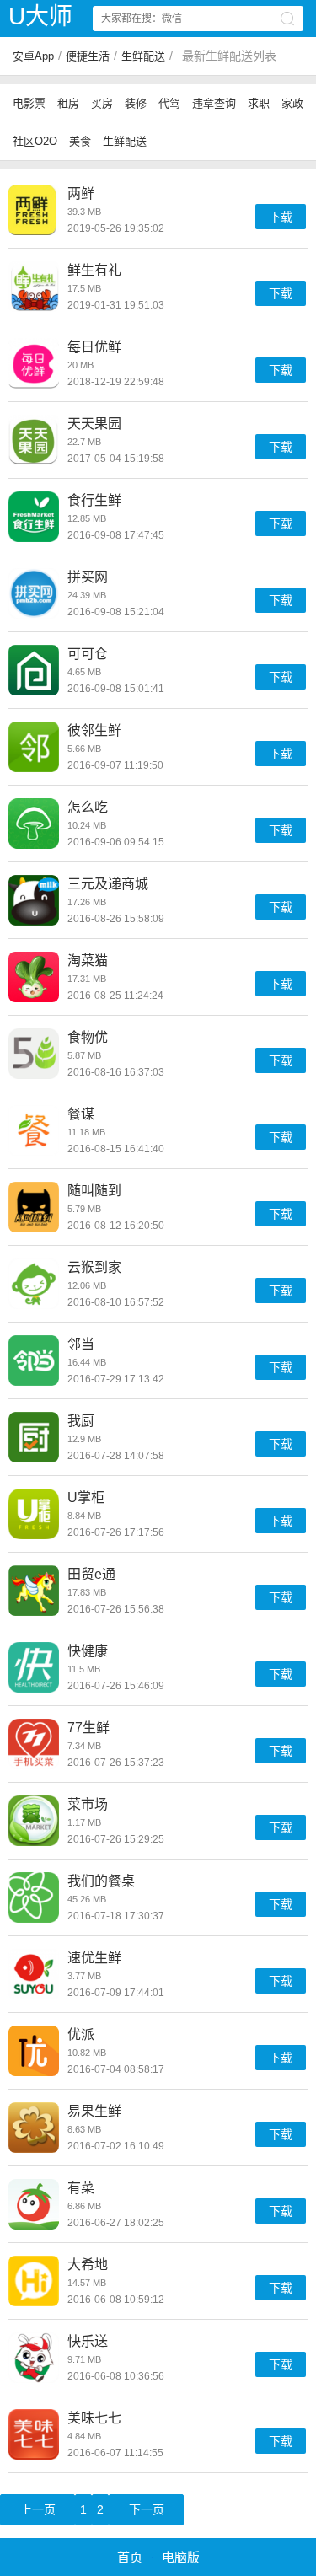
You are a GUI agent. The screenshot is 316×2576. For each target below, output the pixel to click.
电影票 (29, 103)
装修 (136, 103)
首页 (130, 2557)
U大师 (40, 16)
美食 (80, 141)
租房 (68, 103)
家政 (292, 103)
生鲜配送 (143, 56)
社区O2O (35, 141)
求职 (259, 103)
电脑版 (181, 2557)
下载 (281, 217)
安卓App (33, 56)
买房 (102, 103)
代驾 (169, 103)
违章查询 (214, 103)
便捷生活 (88, 56)
